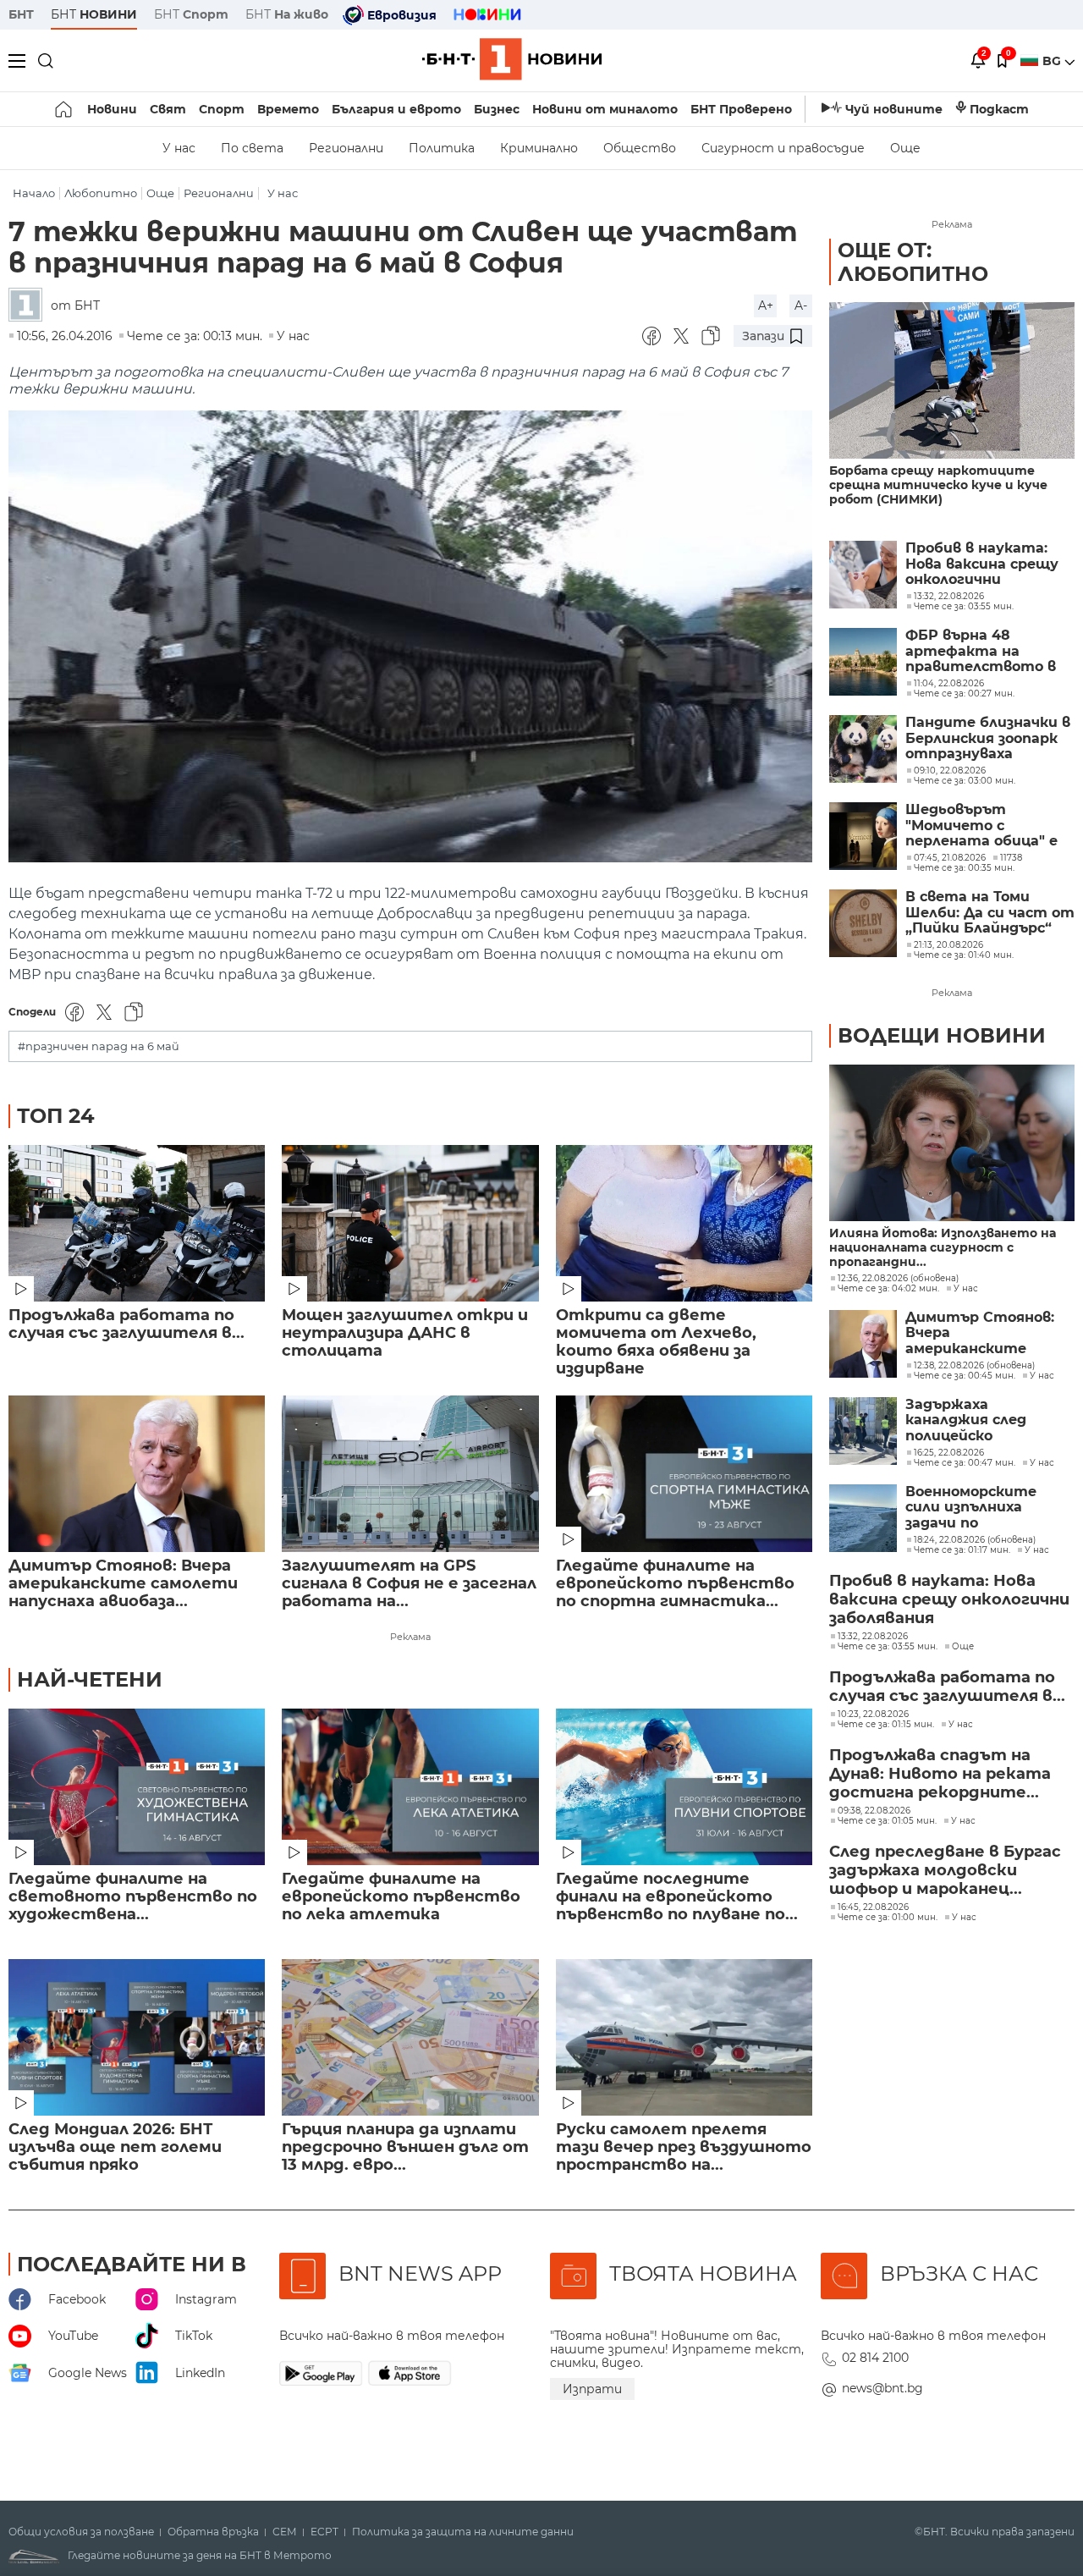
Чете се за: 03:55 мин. (888, 1647)
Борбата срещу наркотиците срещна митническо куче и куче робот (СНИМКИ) (938, 485)
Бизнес (497, 109)
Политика (442, 148)
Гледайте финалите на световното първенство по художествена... (133, 1897)
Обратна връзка (213, 2532)
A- (801, 305)
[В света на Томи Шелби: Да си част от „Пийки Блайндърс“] (863, 923)
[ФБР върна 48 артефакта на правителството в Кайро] (863, 662)
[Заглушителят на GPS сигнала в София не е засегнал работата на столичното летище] (410, 1474)
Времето (288, 109)
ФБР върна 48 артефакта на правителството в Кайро (981, 651)
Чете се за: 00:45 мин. (965, 1376)
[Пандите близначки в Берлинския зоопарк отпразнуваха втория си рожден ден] (863, 749)
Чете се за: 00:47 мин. (965, 1463)
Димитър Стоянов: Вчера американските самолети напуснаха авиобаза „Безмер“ (984, 1333)
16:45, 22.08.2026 (873, 1907)
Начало (34, 193)
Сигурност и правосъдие (783, 148)
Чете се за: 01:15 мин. (886, 1725)
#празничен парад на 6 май (99, 1046)
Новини (112, 109)
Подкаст (999, 109)
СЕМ (285, 2532)
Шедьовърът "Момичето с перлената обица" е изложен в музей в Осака (981, 826)
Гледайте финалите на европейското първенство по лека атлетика (401, 1897)
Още (905, 148)
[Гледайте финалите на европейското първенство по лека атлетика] (410, 1787)
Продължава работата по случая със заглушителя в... (126, 1324)
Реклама (410, 1637)
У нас (179, 148)
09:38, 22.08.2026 (874, 1811)
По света (252, 148)
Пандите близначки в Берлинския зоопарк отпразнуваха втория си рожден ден (988, 738)
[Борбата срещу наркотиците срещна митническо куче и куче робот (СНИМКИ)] (952, 380)
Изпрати (592, 2389)
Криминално (539, 148)
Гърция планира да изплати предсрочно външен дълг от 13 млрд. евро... (405, 2147)
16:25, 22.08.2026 (949, 1453)
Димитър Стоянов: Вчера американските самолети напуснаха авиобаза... (123, 1584)
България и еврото (396, 109)
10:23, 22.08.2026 (873, 1715)
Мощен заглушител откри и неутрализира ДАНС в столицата (405, 1333)
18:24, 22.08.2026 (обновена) (975, 1540)
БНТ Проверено (741, 109)
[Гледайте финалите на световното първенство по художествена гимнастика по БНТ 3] (137, 1787)
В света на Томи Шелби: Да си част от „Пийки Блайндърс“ (990, 913)
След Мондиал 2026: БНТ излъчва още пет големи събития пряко (115, 2147)
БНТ (21, 14)
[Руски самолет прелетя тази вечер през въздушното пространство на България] (684, 2037)
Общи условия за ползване (81, 2532)
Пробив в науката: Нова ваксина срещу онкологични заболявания (982, 564)
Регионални (346, 148)
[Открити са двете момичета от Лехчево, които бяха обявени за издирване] (684, 1223)
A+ (766, 305)
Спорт (222, 109)
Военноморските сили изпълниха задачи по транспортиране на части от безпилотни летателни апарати (986, 1508)
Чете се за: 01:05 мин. (887, 1821)
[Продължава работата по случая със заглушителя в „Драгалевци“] (137, 1223)
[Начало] (65, 109)
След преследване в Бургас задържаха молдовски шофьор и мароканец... (945, 1870)
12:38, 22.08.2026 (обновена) (974, 1366)
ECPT (324, 2532)
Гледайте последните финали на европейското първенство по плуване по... (677, 1897)
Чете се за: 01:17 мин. (962, 1550)
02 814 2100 (875, 2358)
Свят (168, 109)
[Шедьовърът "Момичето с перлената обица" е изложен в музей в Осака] (863, 836)
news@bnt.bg (882, 2388)
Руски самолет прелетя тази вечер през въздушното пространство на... (684, 2147)
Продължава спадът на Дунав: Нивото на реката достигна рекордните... (940, 1774)
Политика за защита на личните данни (463, 2532)
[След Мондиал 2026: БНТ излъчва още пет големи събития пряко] (137, 2037)
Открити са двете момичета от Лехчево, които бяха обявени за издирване (656, 1342)
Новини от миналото (605, 109)
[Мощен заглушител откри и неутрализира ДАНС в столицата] (410, 1223)
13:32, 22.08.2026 (873, 1637)
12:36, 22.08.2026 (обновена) (898, 1279)
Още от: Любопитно (913, 262)
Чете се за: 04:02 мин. (888, 1289)
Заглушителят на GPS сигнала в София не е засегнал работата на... (409, 1584)
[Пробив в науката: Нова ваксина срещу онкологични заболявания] (863, 575)
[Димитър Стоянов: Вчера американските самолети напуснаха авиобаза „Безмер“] (137, 1474)
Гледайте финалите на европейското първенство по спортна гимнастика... (675, 1584)
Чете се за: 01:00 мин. (888, 1918)
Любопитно (101, 193)
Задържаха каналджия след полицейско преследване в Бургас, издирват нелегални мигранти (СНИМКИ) (989, 1420)
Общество (640, 148)
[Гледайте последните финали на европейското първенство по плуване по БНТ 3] (684, 1787)
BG (1053, 61)
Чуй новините (894, 109)
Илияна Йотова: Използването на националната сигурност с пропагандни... (943, 1248)
